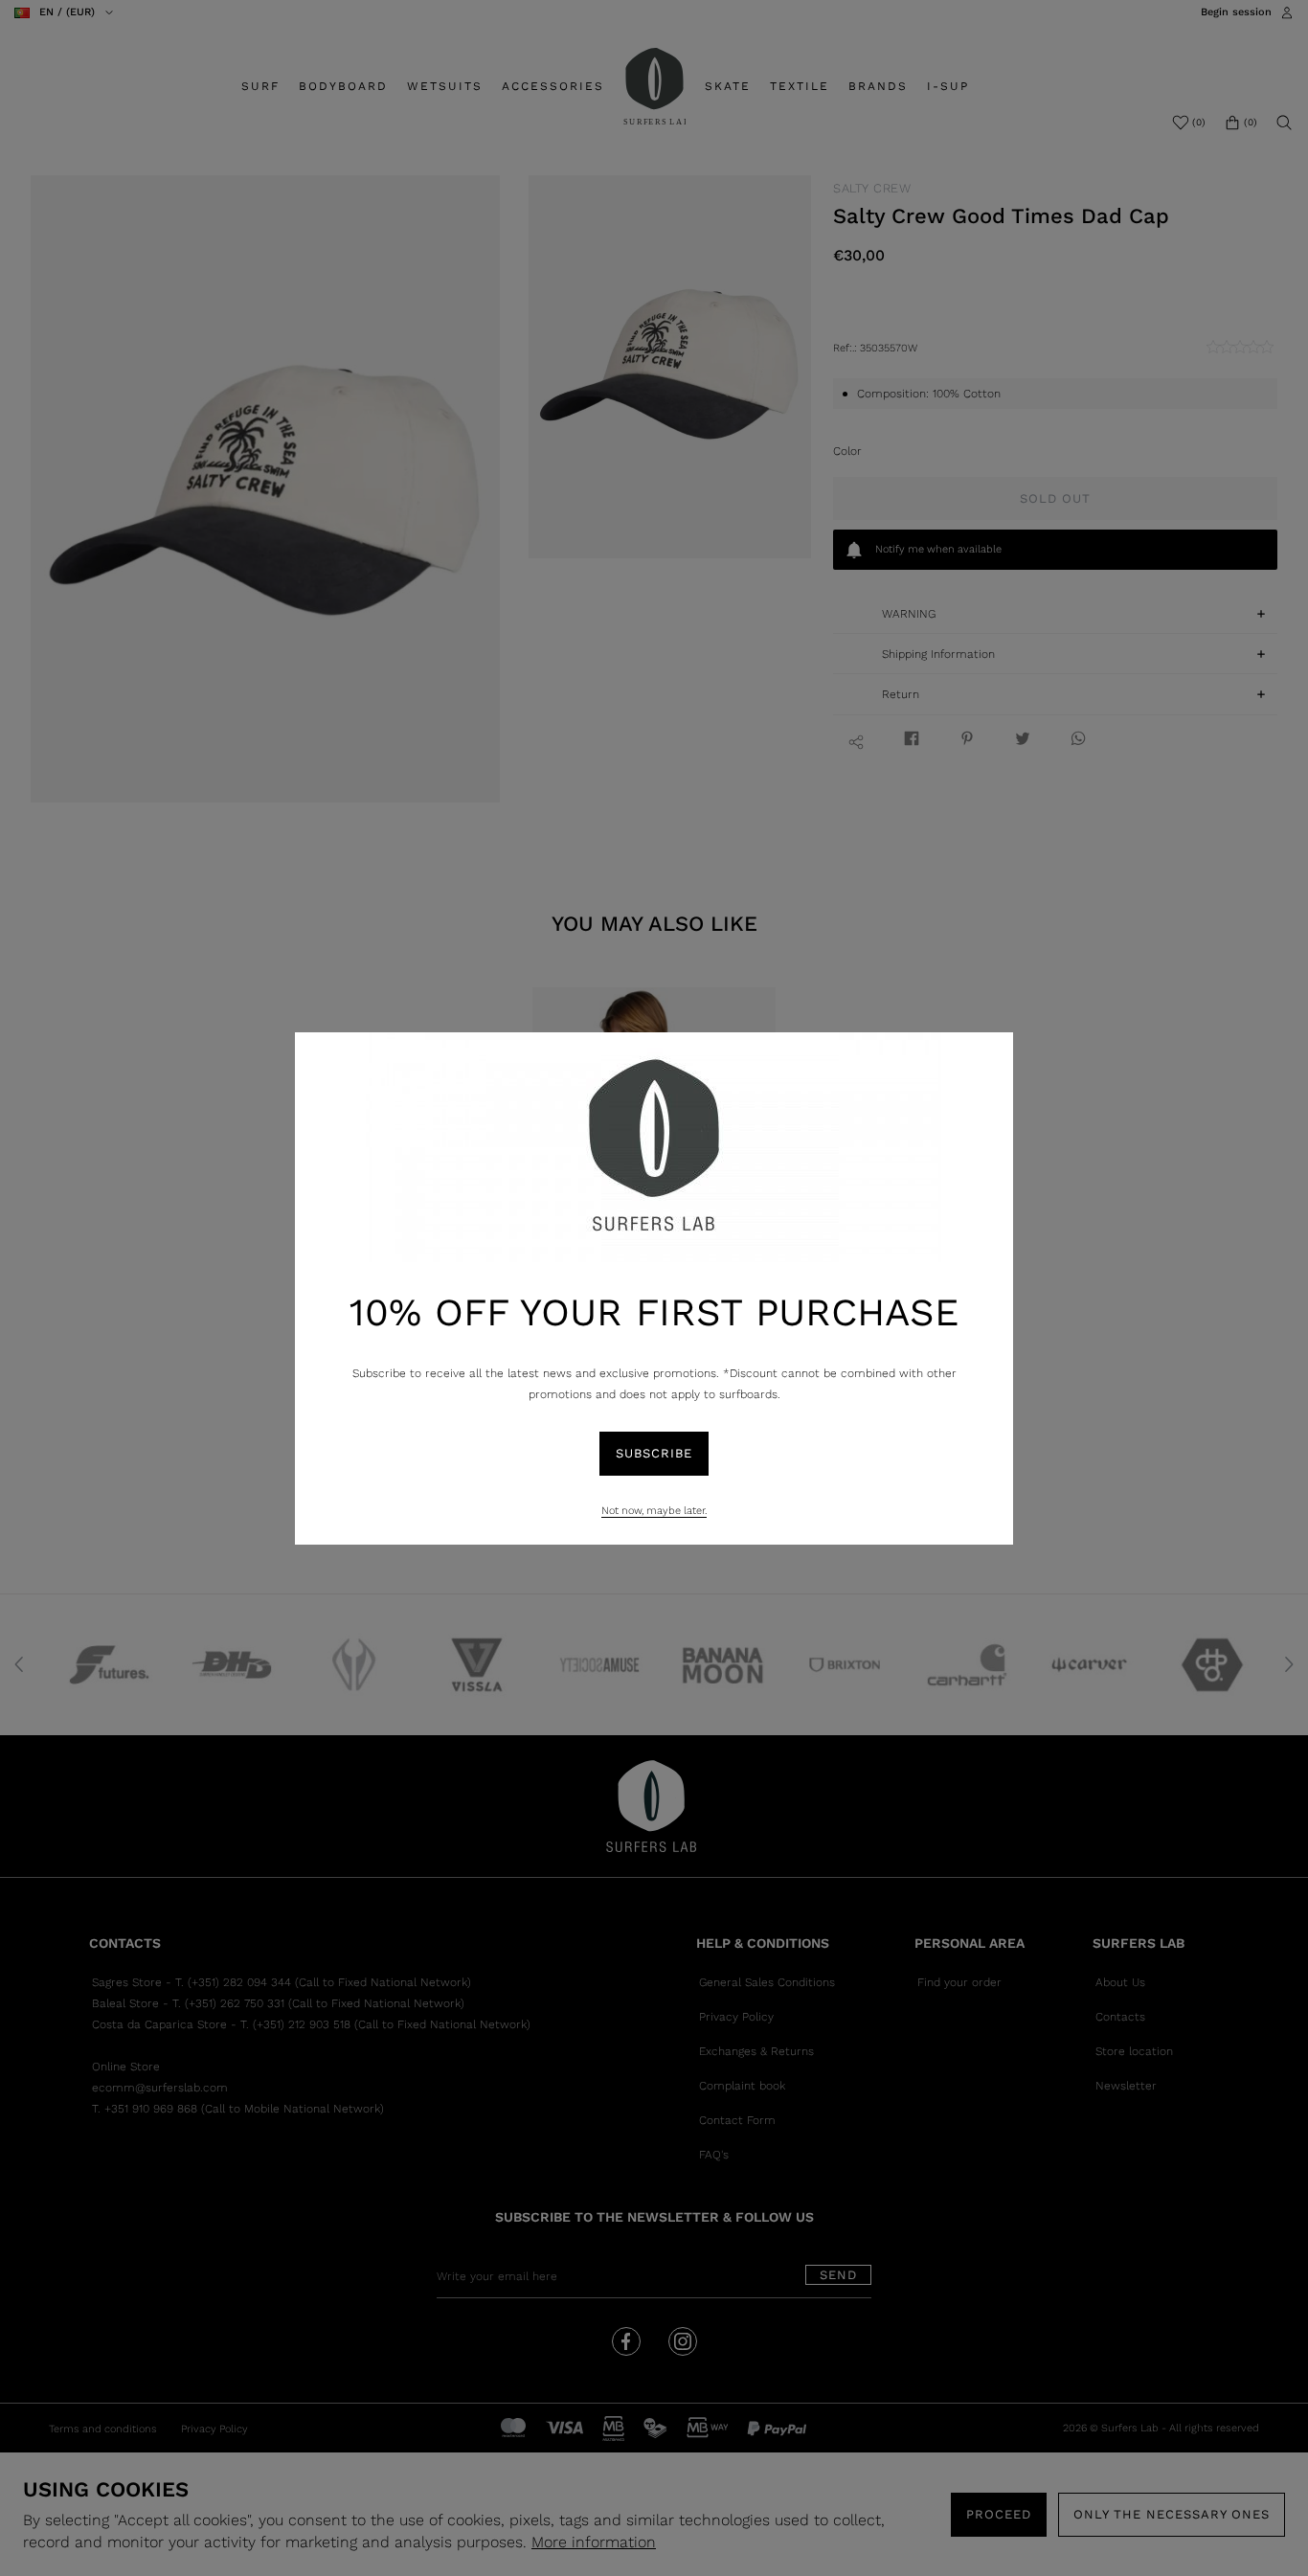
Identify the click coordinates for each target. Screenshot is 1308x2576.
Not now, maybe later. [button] (654, 1511)
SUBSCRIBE (654, 1453)
